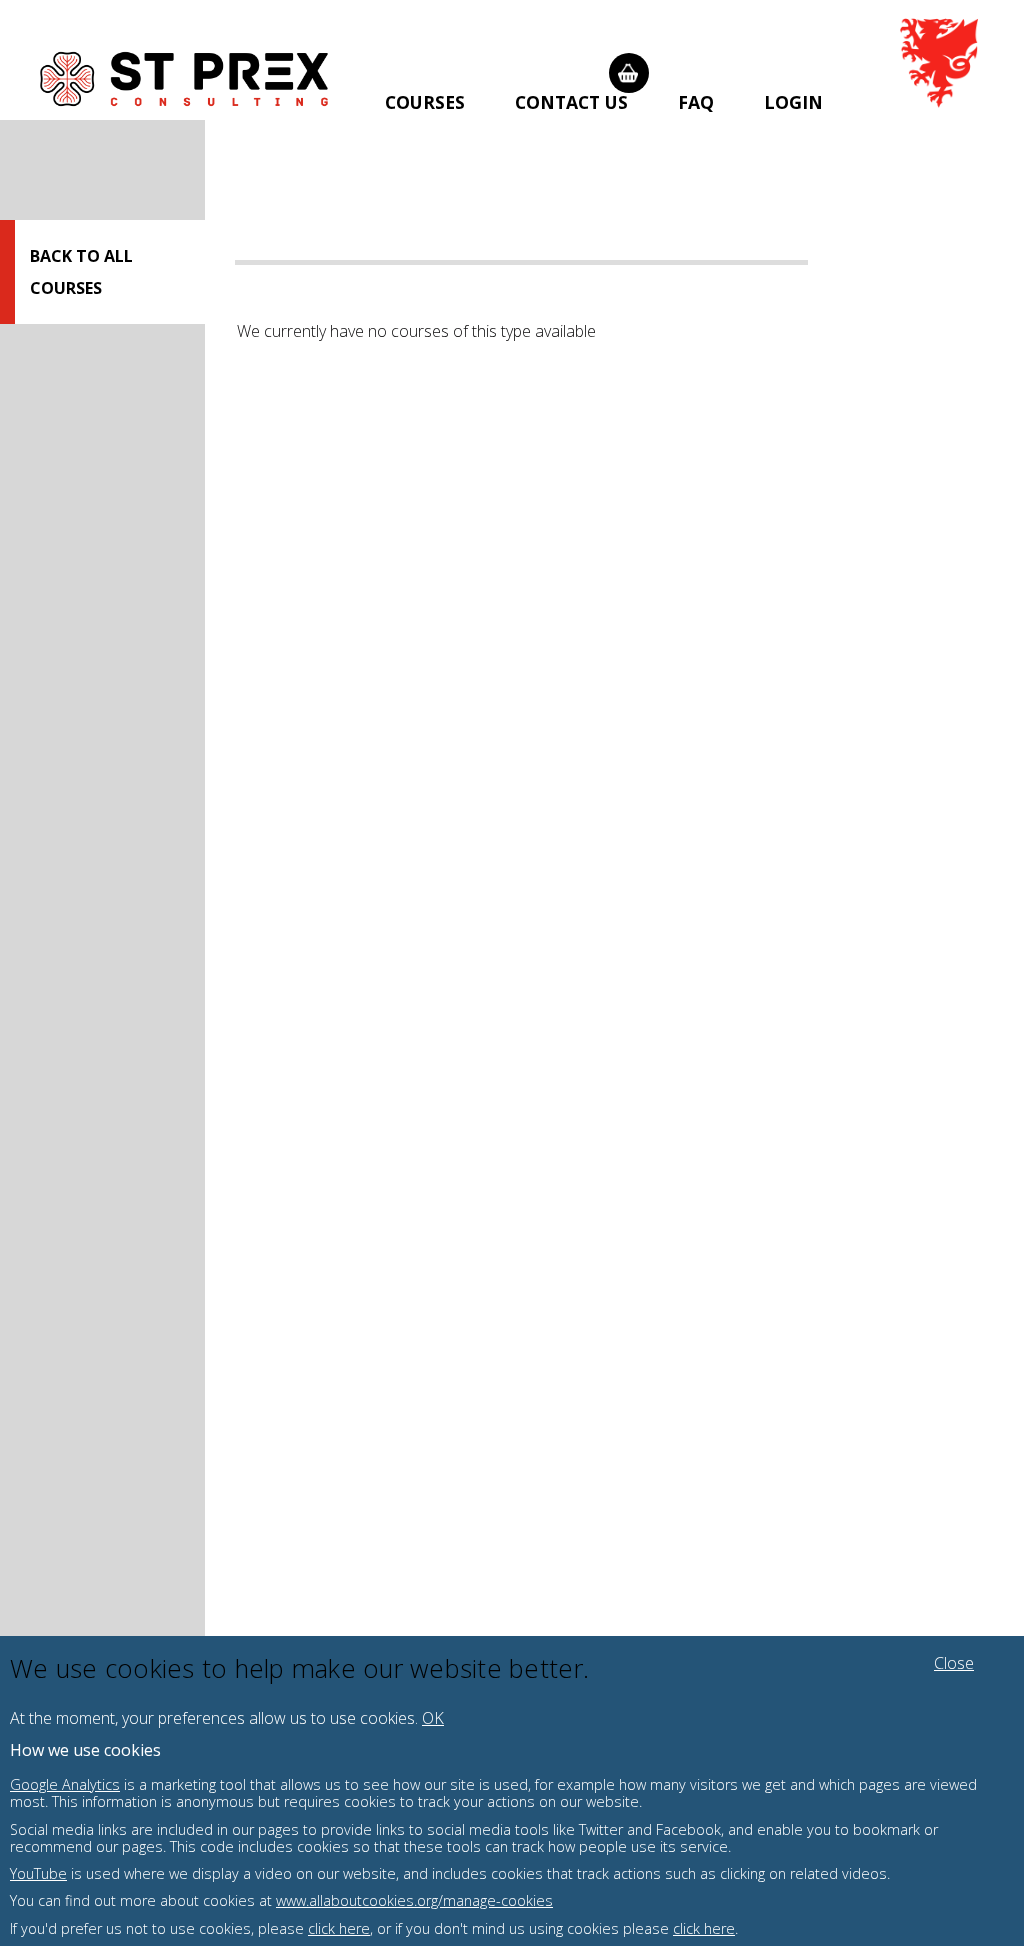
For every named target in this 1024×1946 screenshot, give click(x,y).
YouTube (38, 1873)
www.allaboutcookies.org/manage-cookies (414, 1900)
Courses (425, 102)
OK (433, 1718)
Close (954, 1663)
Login (793, 102)
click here (339, 1928)
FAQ (696, 102)
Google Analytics (65, 1784)
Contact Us (571, 102)
